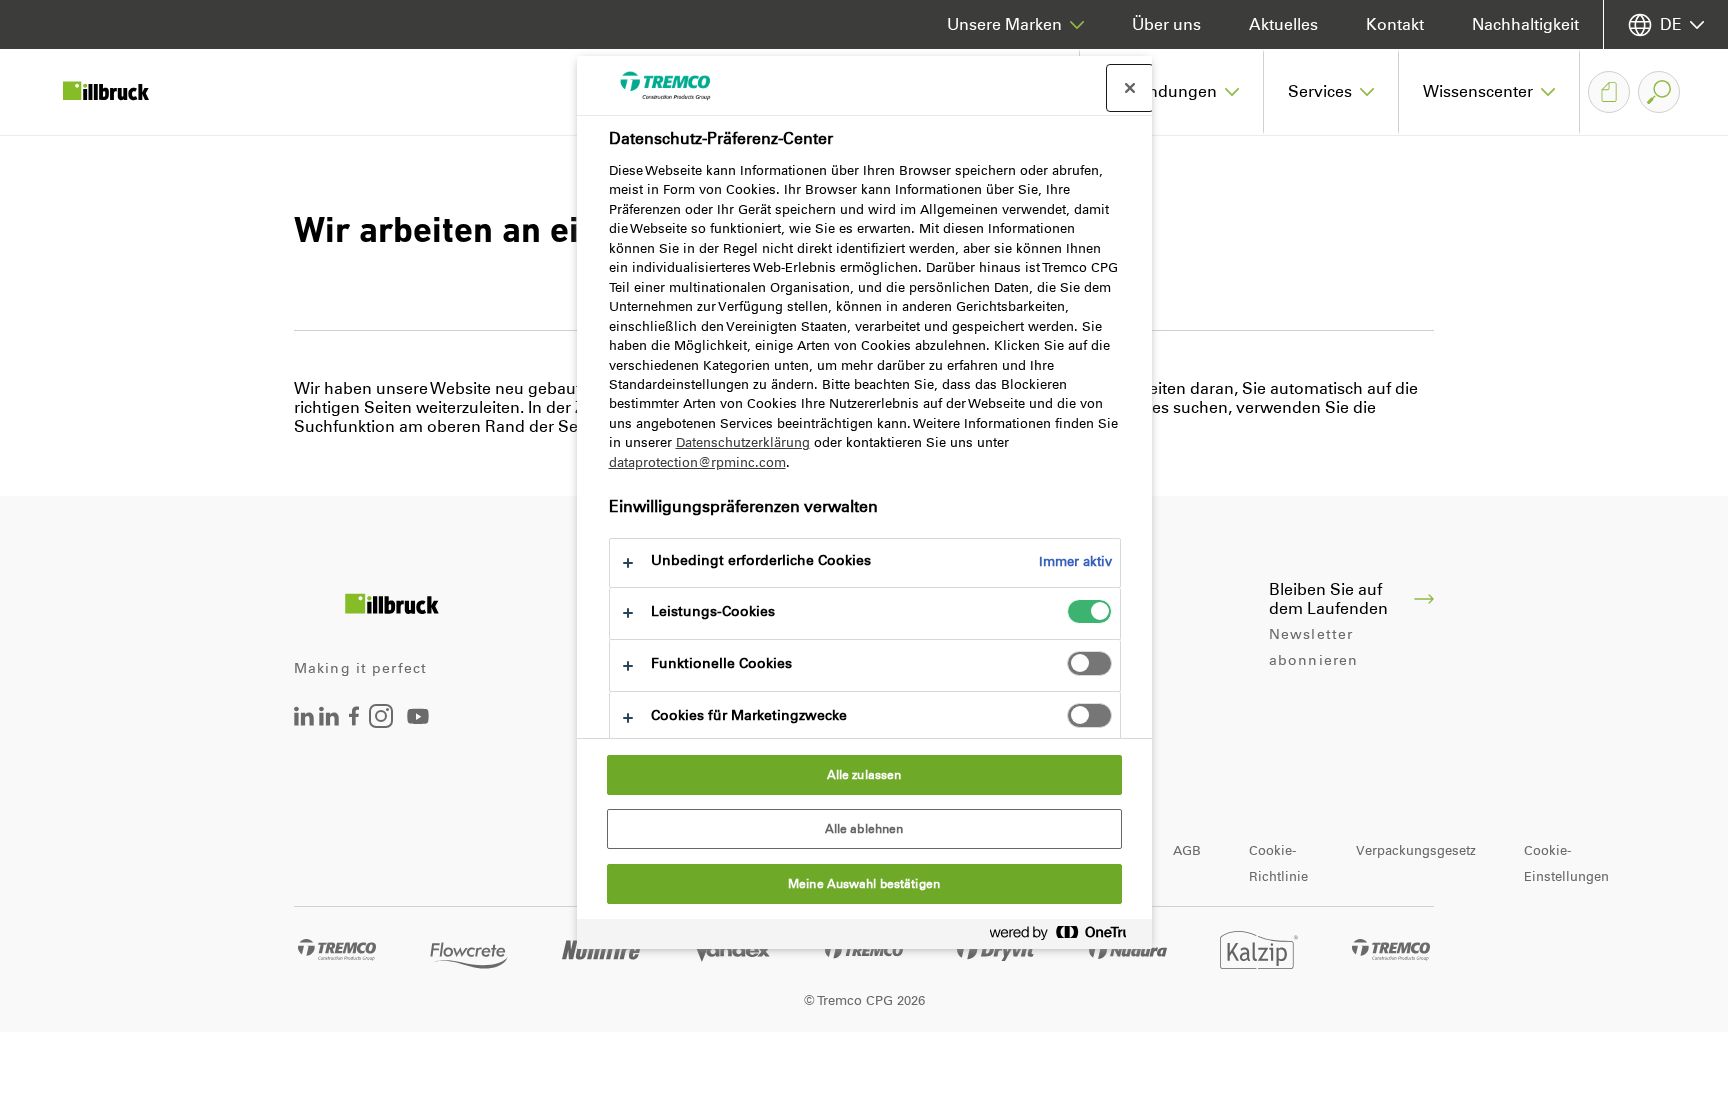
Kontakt (1395, 24)
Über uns (1166, 24)
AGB (1187, 850)
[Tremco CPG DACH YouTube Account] (418, 730)
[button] (1172, 92)
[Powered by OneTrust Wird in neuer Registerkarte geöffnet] (1066, 936)
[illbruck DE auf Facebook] (354, 720)
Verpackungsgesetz (1416, 850)
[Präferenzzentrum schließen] (1130, 88)
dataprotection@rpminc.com (697, 462)
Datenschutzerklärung (743, 442)
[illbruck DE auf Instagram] (381, 722)
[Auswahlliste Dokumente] (1609, 92)
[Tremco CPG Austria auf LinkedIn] (329, 720)
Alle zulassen (864, 775)
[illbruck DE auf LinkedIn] (304, 720)
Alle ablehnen (864, 829)
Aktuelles (1283, 24)
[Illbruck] (120, 92)
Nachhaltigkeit (1525, 24)
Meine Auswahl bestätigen (864, 884)
